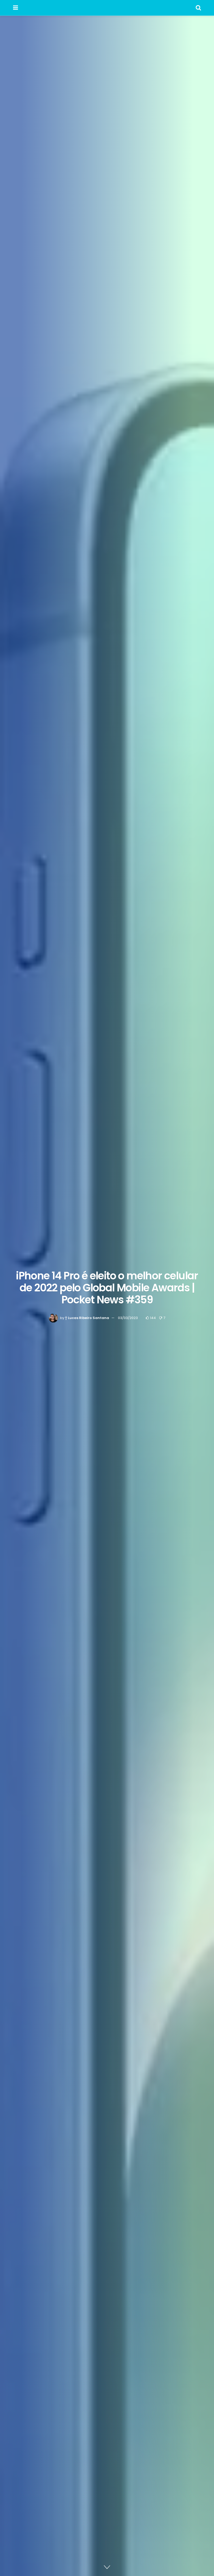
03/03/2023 (128, 1318)
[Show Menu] (16, 8)
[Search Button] (198, 8)
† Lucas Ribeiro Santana (87, 1318)
